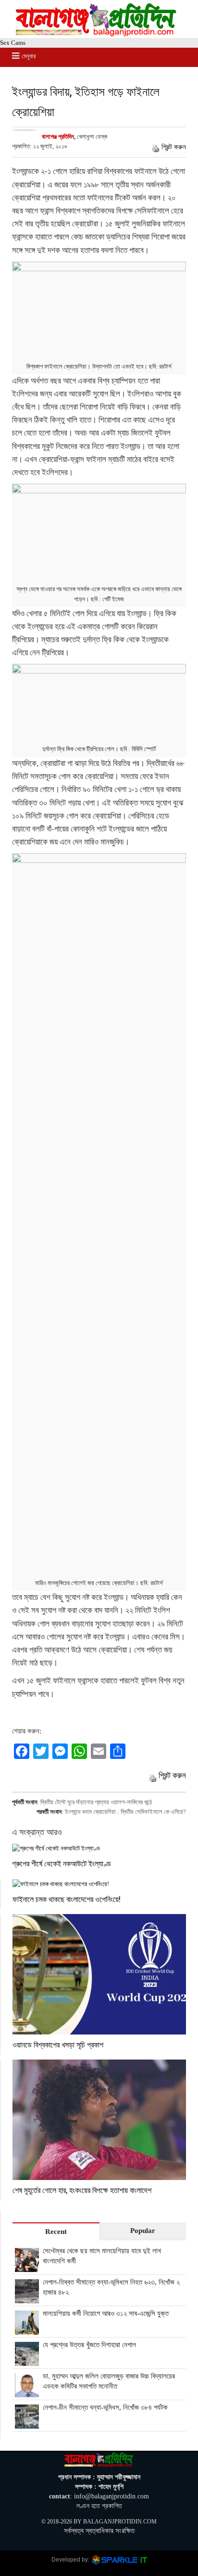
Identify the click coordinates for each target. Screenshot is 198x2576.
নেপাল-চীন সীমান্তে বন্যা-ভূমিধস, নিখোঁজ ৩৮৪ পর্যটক (105, 2407)
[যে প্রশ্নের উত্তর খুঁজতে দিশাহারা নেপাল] (27, 2361)
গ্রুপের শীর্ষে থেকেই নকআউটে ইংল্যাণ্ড (62, 1863)
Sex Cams (13, 43)
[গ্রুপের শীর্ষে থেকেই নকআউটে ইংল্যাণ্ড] (99, 1848)
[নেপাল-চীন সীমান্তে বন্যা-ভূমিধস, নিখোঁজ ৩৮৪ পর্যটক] (27, 2423)
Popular (143, 2231)
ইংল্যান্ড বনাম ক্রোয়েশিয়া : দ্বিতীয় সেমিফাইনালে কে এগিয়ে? (125, 1812)
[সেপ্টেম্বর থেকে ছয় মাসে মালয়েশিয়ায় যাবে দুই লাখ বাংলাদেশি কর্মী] (27, 2267)
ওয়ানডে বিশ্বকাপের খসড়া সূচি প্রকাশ (58, 2044)
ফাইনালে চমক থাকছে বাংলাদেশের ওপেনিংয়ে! (67, 1899)
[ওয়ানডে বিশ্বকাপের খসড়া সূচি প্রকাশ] (99, 1974)
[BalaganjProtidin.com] (97, 34)
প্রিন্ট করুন (174, 147)
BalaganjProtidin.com (120, 2522)
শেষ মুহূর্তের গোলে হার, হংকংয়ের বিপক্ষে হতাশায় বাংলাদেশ (82, 2190)
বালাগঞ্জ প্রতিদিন (58, 137)
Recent (56, 2232)
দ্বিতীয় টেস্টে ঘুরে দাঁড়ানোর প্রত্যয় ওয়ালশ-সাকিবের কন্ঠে (96, 1802)
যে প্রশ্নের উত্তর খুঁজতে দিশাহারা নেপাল (89, 2345)
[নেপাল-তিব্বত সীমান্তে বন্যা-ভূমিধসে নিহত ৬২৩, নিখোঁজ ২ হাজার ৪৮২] (27, 2298)
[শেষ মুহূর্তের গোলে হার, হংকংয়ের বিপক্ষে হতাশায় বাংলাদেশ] (99, 2120)
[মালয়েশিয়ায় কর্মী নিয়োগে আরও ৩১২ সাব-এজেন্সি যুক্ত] (27, 2329)
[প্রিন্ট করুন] (156, 147)
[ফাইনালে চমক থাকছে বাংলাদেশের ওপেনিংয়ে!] (99, 1884)
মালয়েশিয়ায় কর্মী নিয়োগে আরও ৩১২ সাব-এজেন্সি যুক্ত (106, 2313)
